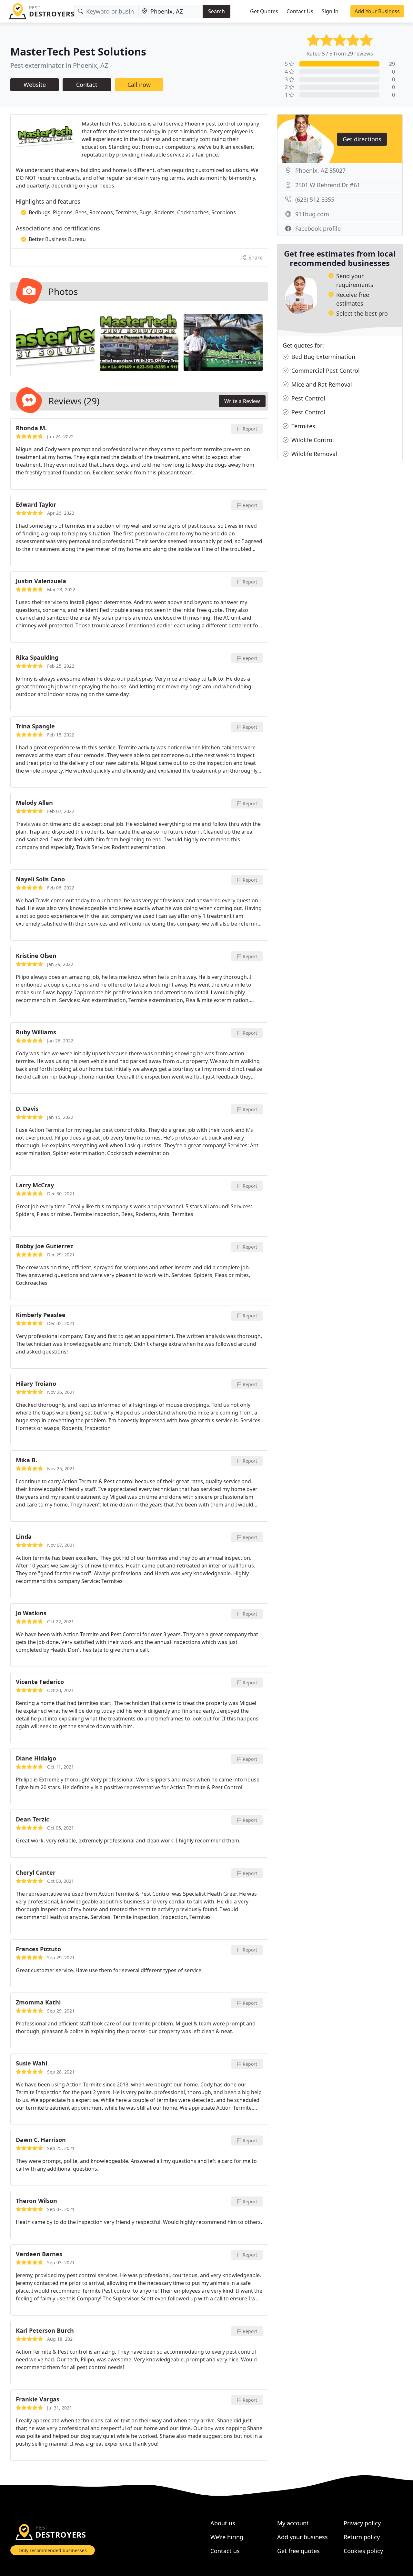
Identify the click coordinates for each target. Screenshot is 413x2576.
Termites (302, 426)
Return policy (362, 2537)
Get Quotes (264, 11)
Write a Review (242, 401)
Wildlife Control (312, 440)
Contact (87, 85)
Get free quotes (298, 2551)
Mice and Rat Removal (321, 384)
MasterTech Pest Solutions (78, 51)
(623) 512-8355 (315, 199)
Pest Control (307, 398)
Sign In (330, 11)
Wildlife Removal (313, 454)
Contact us (225, 2551)
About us (223, 2523)
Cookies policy (363, 2551)
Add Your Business (377, 11)
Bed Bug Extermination (322, 357)
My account (293, 2523)
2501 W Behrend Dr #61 (328, 185)
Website (35, 85)
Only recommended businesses (53, 2550)
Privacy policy (362, 2523)
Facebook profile (318, 228)
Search (217, 11)
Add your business (302, 2537)
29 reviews (360, 54)
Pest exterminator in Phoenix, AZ (59, 65)
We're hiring (227, 2537)
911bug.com (312, 214)
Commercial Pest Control (325, 370)
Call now (139, 85)
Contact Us (300, 11)
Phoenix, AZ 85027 (320, 170)
